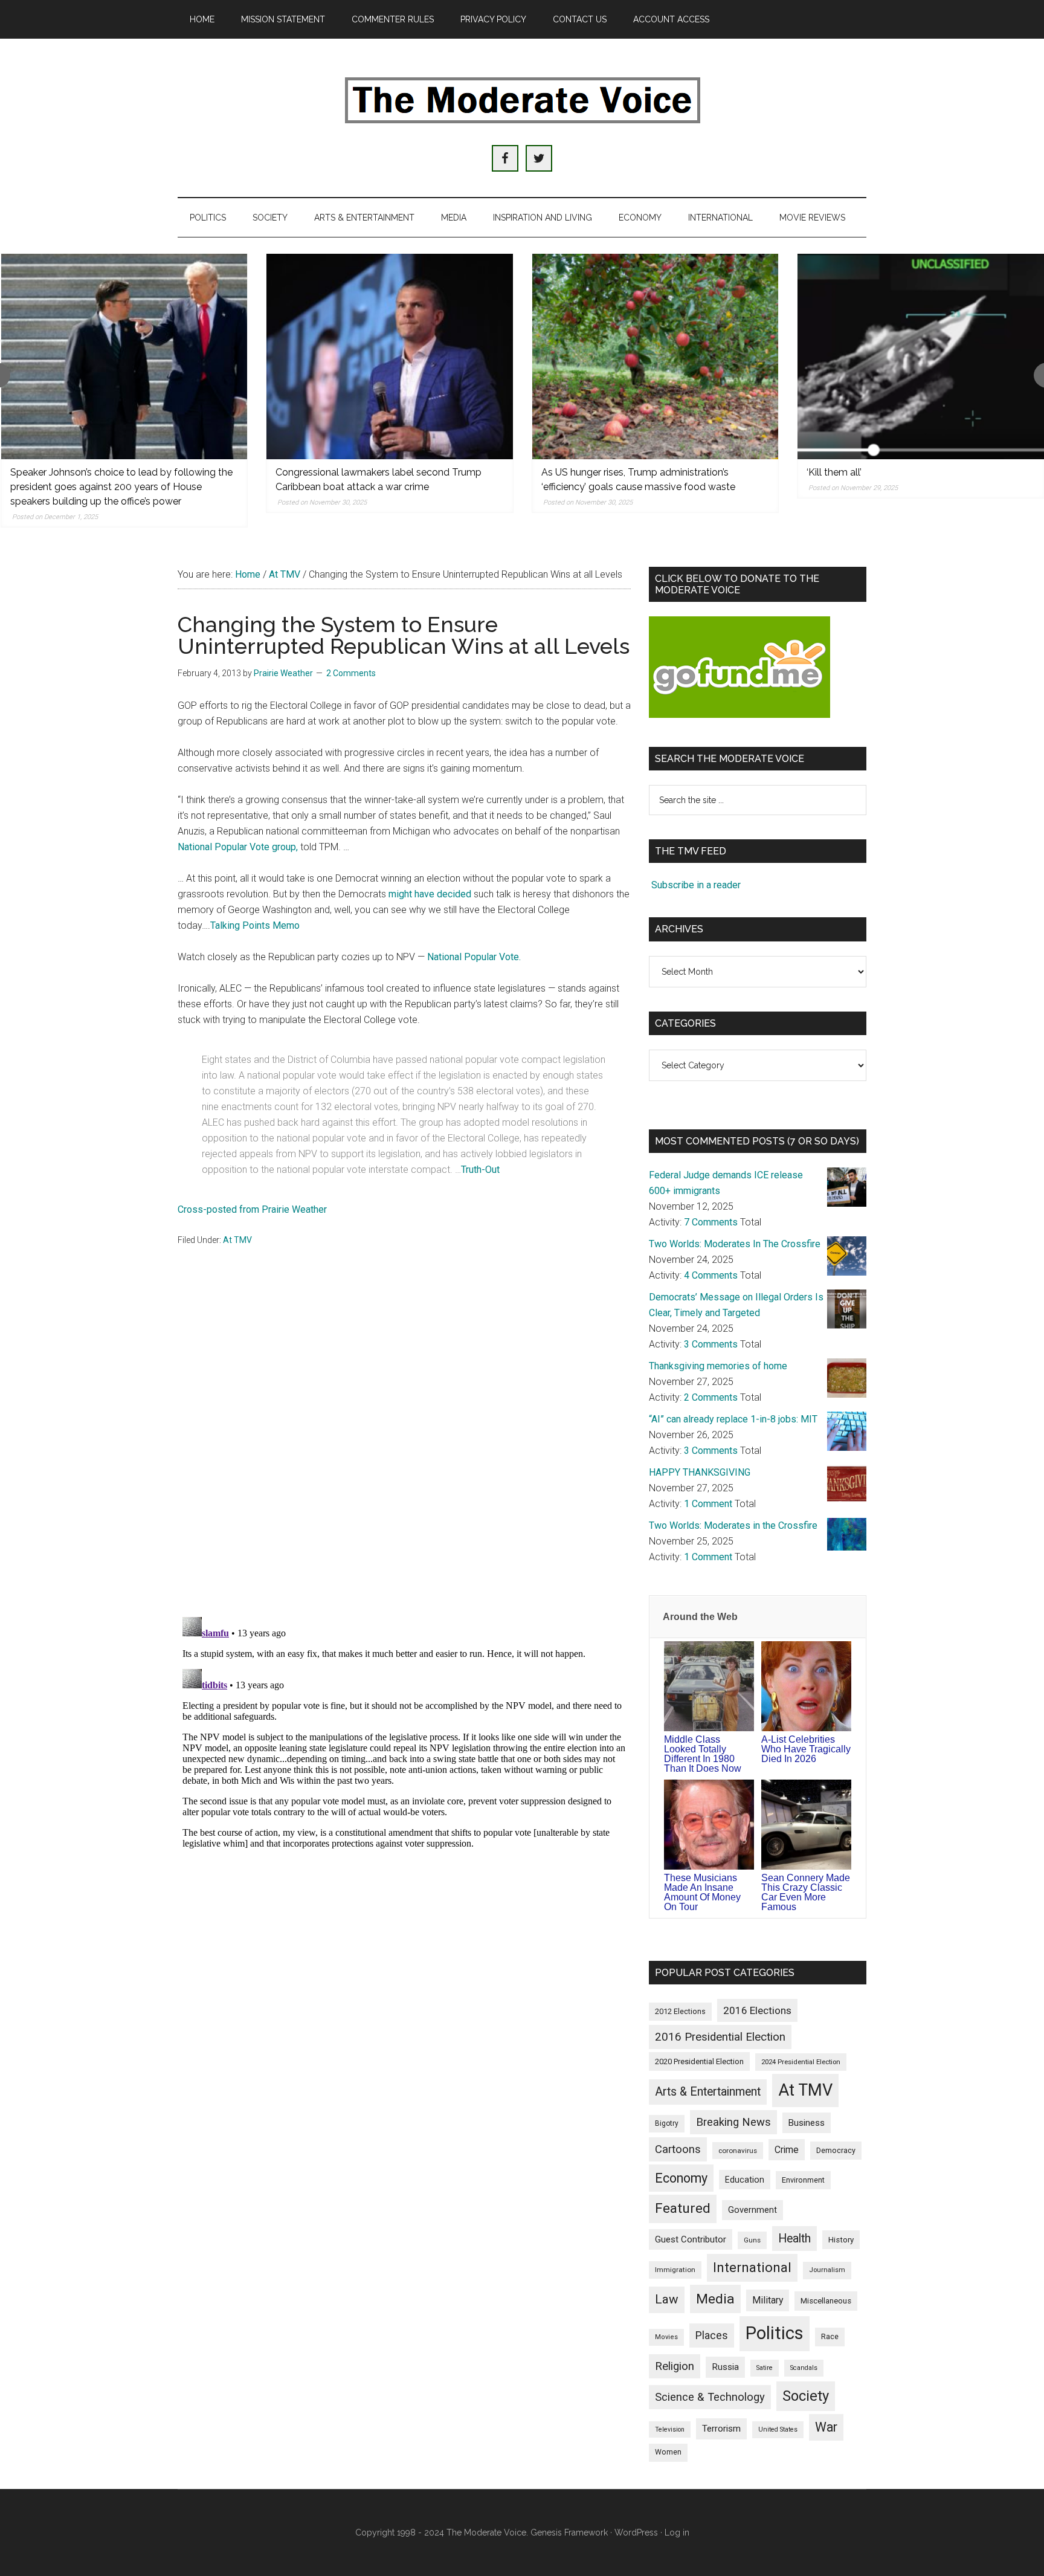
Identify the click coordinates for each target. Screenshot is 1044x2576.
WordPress (636, 2532)
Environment (803, 2180)
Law (667, 2299)
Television (670, 2429)
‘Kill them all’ (834, 472)
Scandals (804, 2368)
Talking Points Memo (255, 925)
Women (668, 2452)
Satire (765, 2368)
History (841, 2240)
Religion (675, 2366)
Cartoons (678, 2149)
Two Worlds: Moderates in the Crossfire (733, 1525)
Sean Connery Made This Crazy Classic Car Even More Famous (806, 1892)
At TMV (237, 1240)
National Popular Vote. (474, 957)
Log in (677, 2532)
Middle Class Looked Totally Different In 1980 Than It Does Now (703, 1754)
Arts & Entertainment (708, 2092)
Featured (683, 2208)
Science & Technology (710, 2397)
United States (778, 2429)
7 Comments (711, 1222)
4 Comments (711, 1275)
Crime (787, 2150)
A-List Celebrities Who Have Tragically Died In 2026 (806, 1749)
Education (745, 2180)
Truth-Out (480, 1170)
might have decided (430, 894)
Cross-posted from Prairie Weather (252, 1209)
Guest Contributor (691, 2239)
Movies (666, 2337)
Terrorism (721, 2429)
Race (830, 2336)
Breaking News (733, 2122)
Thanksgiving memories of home (718, 1366)
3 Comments (711, 1344)
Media (715, 2299)
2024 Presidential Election (801, 2062)
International (752, 2267)
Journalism (827, 2270)
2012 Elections (680, 2011)
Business (807, 2123)
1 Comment (708, 1504)
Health (794, 2239)
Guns (752, 2240)
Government (752, 2210)
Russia (725, 2367)
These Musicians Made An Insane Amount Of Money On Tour (702, 1892)
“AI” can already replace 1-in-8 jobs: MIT (733, 1419)
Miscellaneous (826, 2301)
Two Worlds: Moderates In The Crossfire (735, 1244)
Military (768, 2300)
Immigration (675, 2270)
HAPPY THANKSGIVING (700, 1472)
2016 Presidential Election (720, 2037)
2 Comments (351, 673)
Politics (775, 2333)
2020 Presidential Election (699, 2061)
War (826, 2427)
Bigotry (667, 2123)
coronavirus (738, 2151)
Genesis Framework (569, 2532)
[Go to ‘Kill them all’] (921, 357)
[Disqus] (404, 1449)
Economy (681, 2178)
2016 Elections (757, 2010)
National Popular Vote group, (238, 847)
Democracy (836, 2150)
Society (806, 2396)
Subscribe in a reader (696, 885)
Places (712, 2335)
